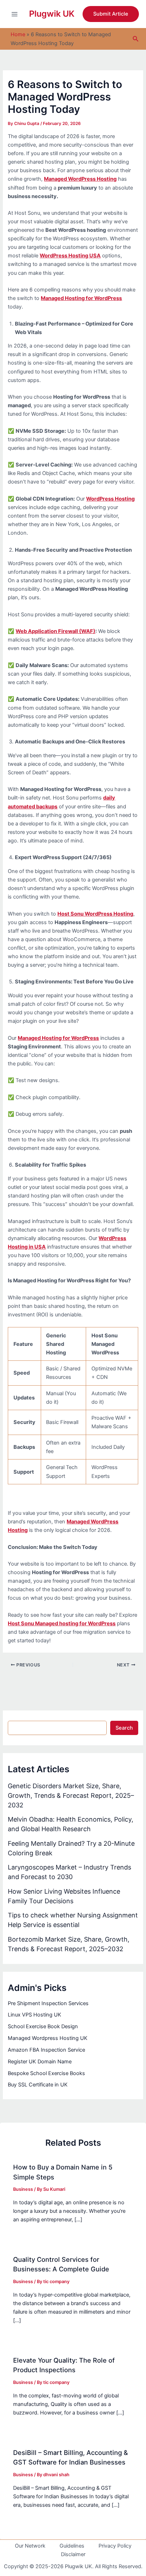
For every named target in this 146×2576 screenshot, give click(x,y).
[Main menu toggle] (15, 14)
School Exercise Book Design (43, 2026)
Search (124, 1728)
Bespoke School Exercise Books (46, 2073)
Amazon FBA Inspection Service (46, 2050)
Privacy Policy (115, 2546)
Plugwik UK (52, 14)
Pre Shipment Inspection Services (48, 2003)
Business (23, 2189)
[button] (111, 14)
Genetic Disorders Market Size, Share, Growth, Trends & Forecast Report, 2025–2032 (71, 1795)
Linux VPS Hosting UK (35, 2015)
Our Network (30, 2546)
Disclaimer (73, 2554)
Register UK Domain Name (40, 2062)
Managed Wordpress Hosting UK (48, 2038)
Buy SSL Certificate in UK (38, 2085)
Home (18, 34)
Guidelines (72, 2546)
